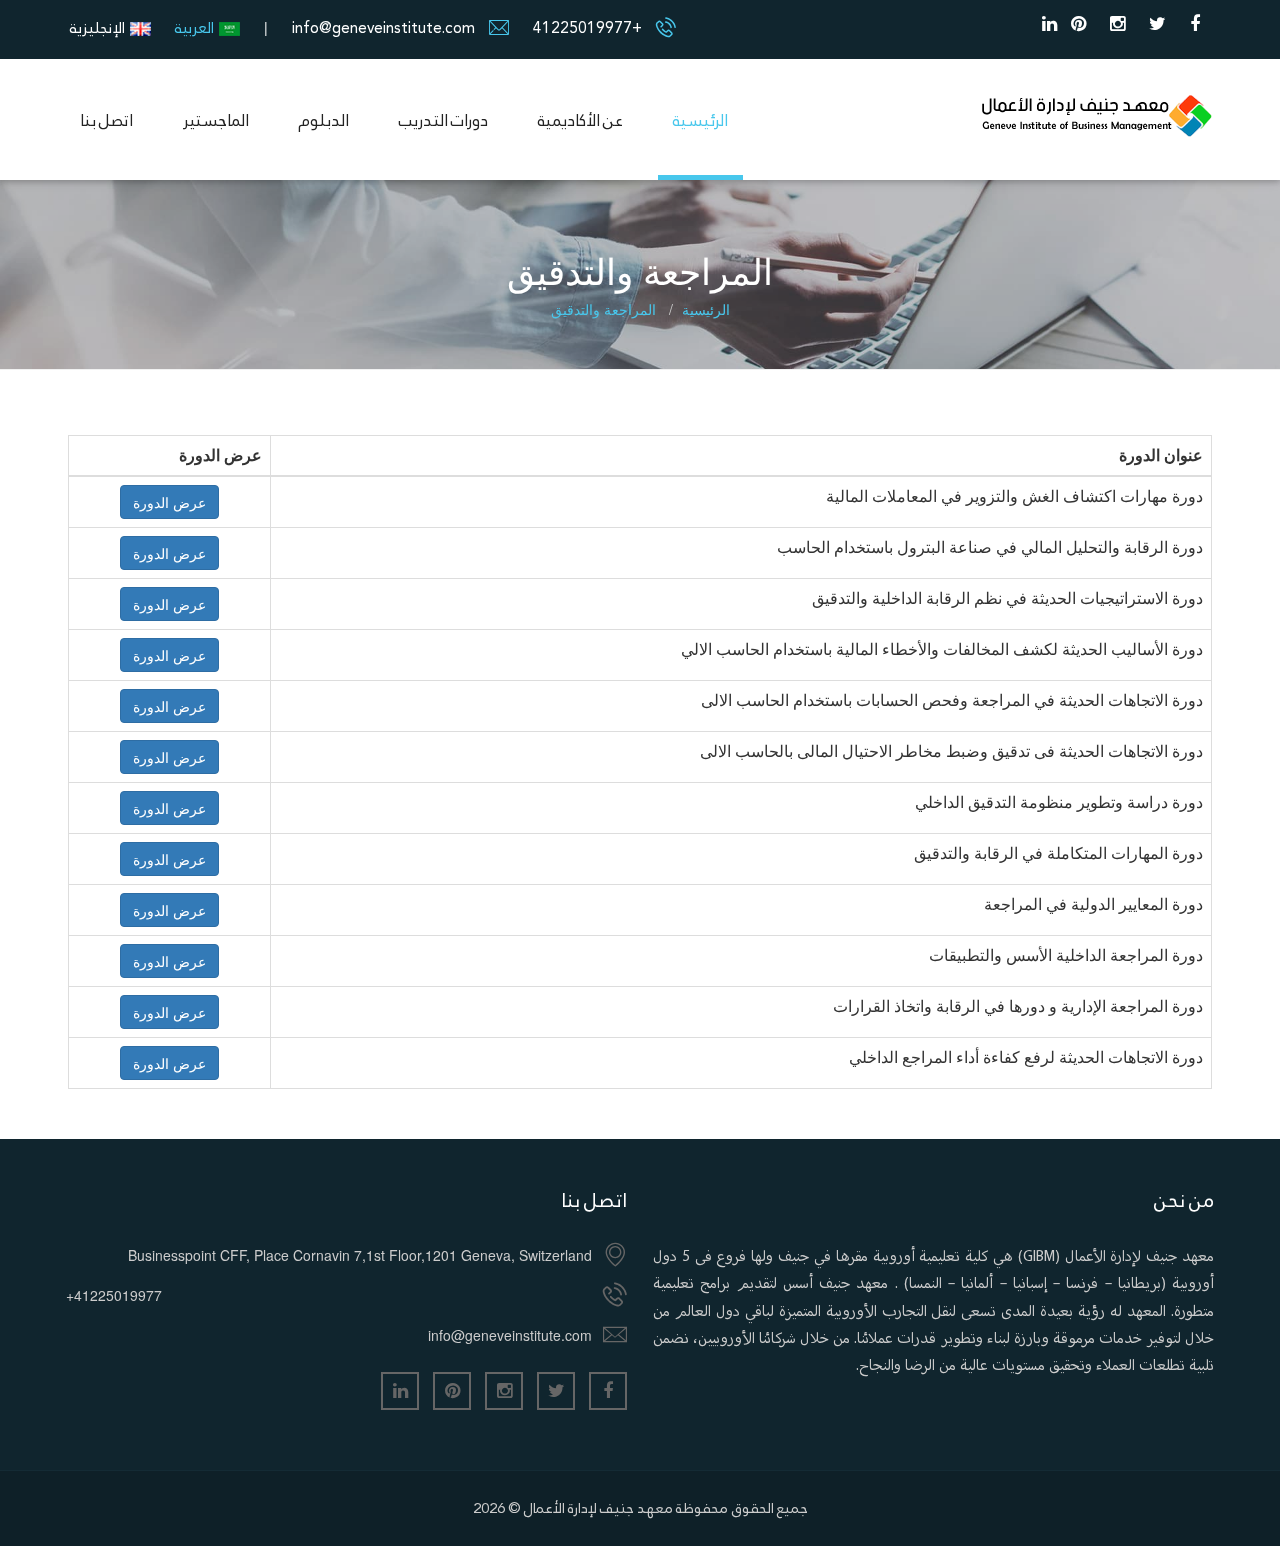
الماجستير (216, 120)
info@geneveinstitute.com (383, 27)
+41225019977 (587, 27)
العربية (194, 27)
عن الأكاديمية (580, 120)
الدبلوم (324, 120)
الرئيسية (700, 120)
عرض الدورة (169, 502)
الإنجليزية (97, 27)
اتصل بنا (106, 120)
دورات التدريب (443, 120)
